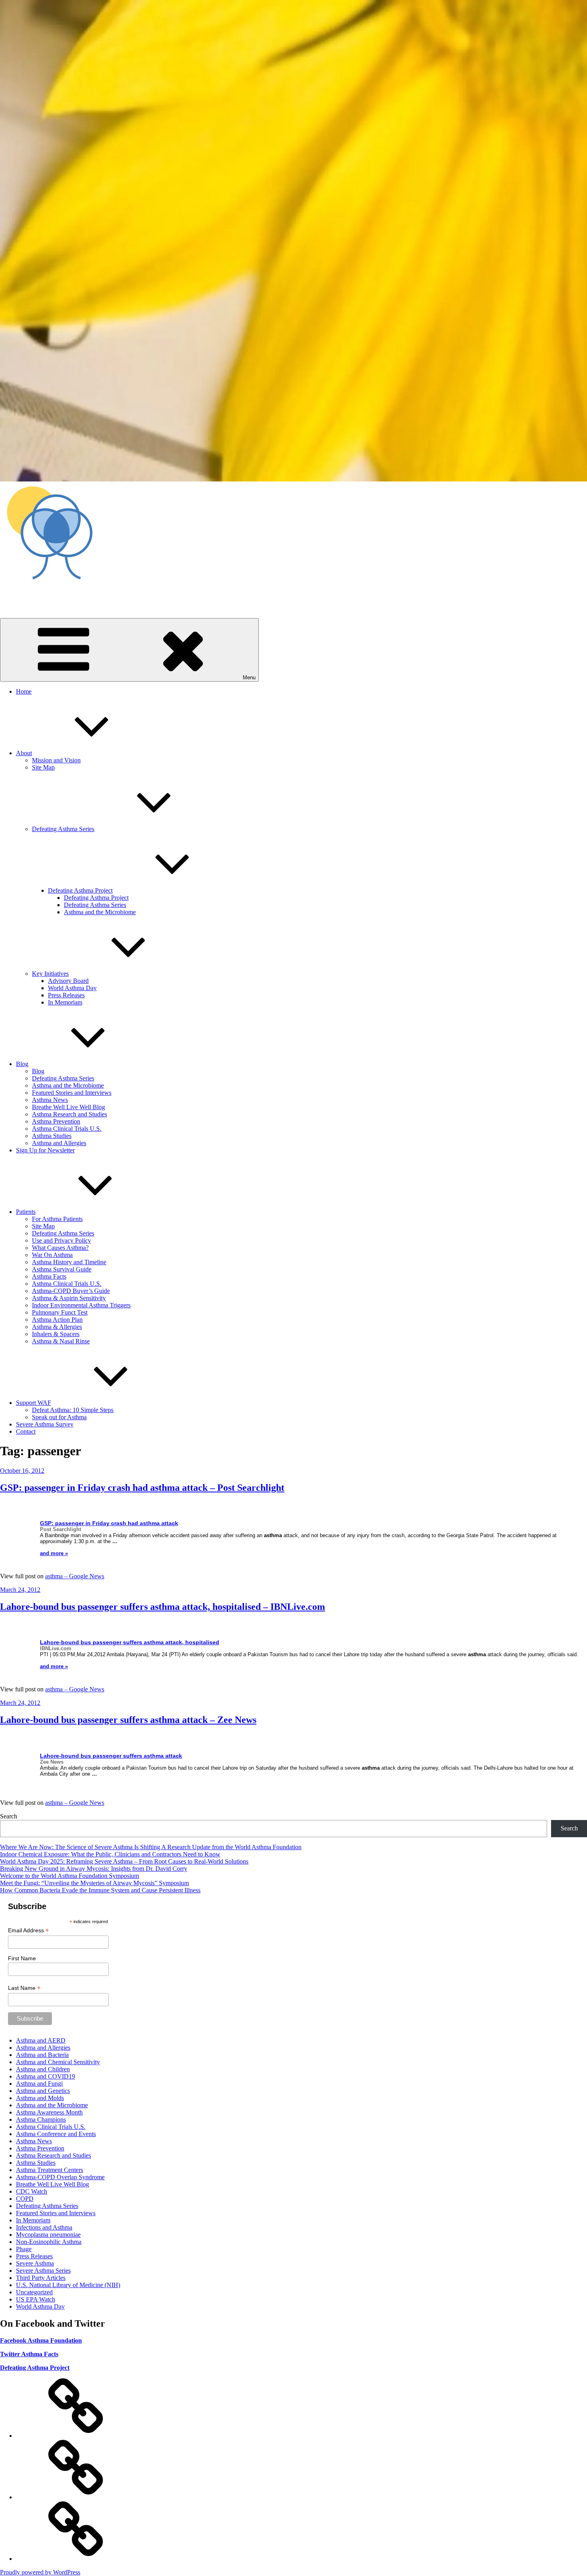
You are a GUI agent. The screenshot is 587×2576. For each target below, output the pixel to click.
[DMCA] (76, 2497)
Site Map (43, 767)
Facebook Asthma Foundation (41, 2340)
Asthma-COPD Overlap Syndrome (60, 2177)
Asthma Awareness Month (49, 2112)
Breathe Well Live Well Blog (68, 1107)
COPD (25, 2199)
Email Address (28, 1931)
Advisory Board (68, 981)
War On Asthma (52, 1255)
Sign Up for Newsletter (45, 1150)
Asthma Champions (41, 2119)
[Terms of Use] (76, 2559)
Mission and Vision (56, 760)
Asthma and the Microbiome (100, 912)
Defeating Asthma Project (80, 890)
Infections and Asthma (44, 2227)
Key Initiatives (50, 974)
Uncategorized (34, 2292)
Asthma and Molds (40, 2098)
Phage (24, 2249)
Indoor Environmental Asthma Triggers (81, 1305)
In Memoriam (65, 1002)
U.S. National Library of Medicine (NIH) (68, 2285)
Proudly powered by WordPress (40, 2572)
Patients (26, 1212)
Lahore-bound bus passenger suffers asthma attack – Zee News (128, 1720)
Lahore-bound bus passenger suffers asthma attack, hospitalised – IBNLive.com (163, 1607)
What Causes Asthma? (60, 1248)
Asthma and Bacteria (42, 2055)
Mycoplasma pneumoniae (48, 2235)
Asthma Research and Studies (69, 1114)
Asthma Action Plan (57, 1320)
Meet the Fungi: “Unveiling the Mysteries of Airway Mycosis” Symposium (94, 1883)
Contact (26, 1431)
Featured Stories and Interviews (72, 1093)
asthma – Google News (75, 1576)
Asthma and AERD (41, 2040)
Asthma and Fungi (39, 2084)
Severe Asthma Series (43, 2271)
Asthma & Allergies (57, 1327)
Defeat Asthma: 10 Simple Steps (73, 1410)
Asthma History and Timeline (69, 1262)
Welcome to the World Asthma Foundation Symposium (69, 1876)
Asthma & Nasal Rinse (61, 1341)
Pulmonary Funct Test (60, 1312)
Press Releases (66, 995)
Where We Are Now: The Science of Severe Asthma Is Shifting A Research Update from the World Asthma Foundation (151, 1847)
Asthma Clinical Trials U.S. (67, 1129)
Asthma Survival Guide (62, 1269)
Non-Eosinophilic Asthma (49, 2242)
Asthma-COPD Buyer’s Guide (71, 1291)
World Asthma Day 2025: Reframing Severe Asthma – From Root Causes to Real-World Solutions (124, 1861)
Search (9, 1816)
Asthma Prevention (56, 1121)
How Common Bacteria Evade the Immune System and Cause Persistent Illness (100, 1890)
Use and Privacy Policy (61, 1240)
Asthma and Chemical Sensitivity (58, 2062)
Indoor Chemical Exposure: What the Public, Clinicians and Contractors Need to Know (110, 1854)
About (24, 753)
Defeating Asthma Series (63, 829)
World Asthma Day (72, 988)
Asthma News (50, 1100)
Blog (22, 1064)
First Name (22, 1958)
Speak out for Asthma (59, 1417)
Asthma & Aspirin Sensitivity (69, 1298)
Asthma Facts (49, 1276)
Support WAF (34, 1403)
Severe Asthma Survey (45, 1424)
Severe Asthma (35, 2263)
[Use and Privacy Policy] (76, 2436)
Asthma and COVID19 (46, 2076)
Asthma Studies (52, 1136)
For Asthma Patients (57, 1219)
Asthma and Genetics (43, 2091)
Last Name (24, 1988)
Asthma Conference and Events (56, 2134)
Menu (249, 677)
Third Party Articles (41, 2278)
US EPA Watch (36, 2299)
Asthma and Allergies (59, 1143)
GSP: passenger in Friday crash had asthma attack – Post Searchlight (142, 1488)
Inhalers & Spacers (56, 1334)
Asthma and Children (43, 2069)
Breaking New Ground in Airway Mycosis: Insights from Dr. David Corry (94, 1869)
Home (24, 691)
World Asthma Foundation (33, 594)
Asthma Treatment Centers (50, 2170)
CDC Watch (32, 2191)
